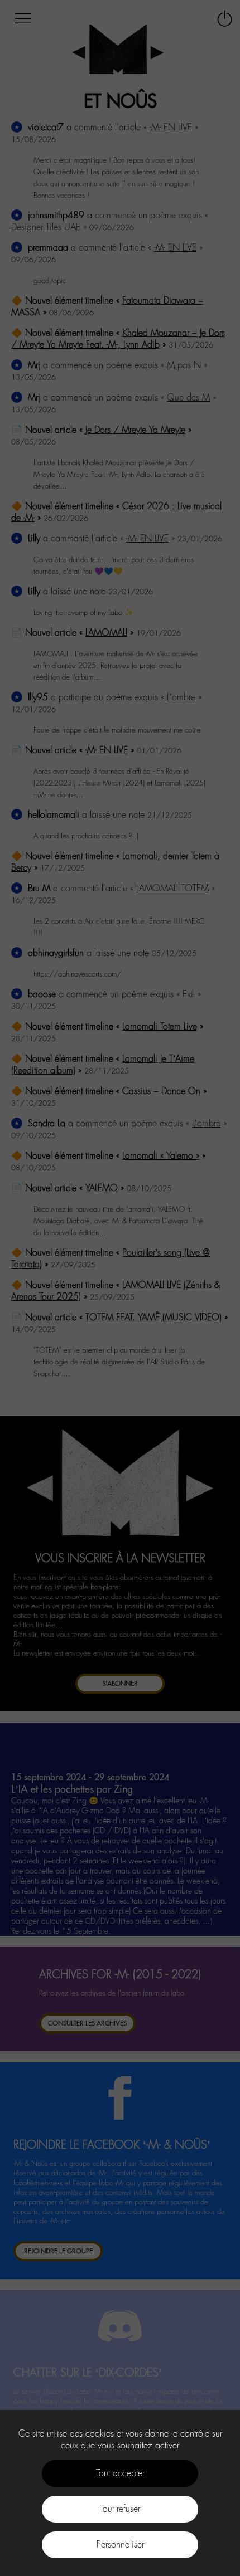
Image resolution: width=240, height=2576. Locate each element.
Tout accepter (120, 2473)
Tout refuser (120, 2509)
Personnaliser (120, 2545)
